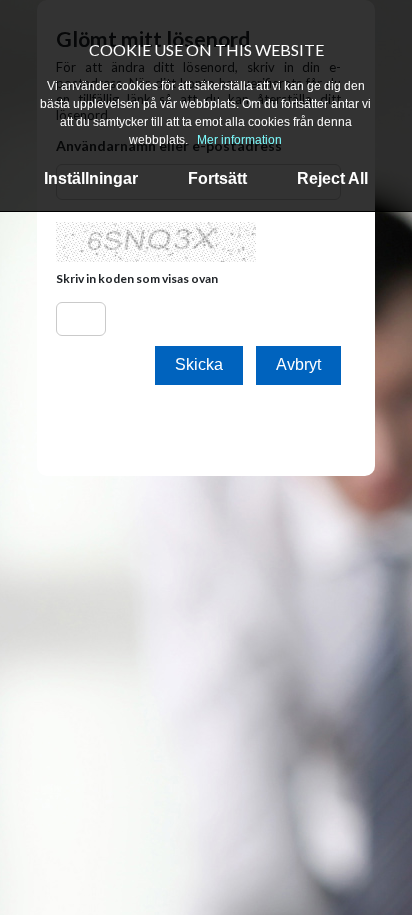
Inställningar (91, 178)
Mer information (239, 140)
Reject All (332, 178)
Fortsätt (217, 178)
